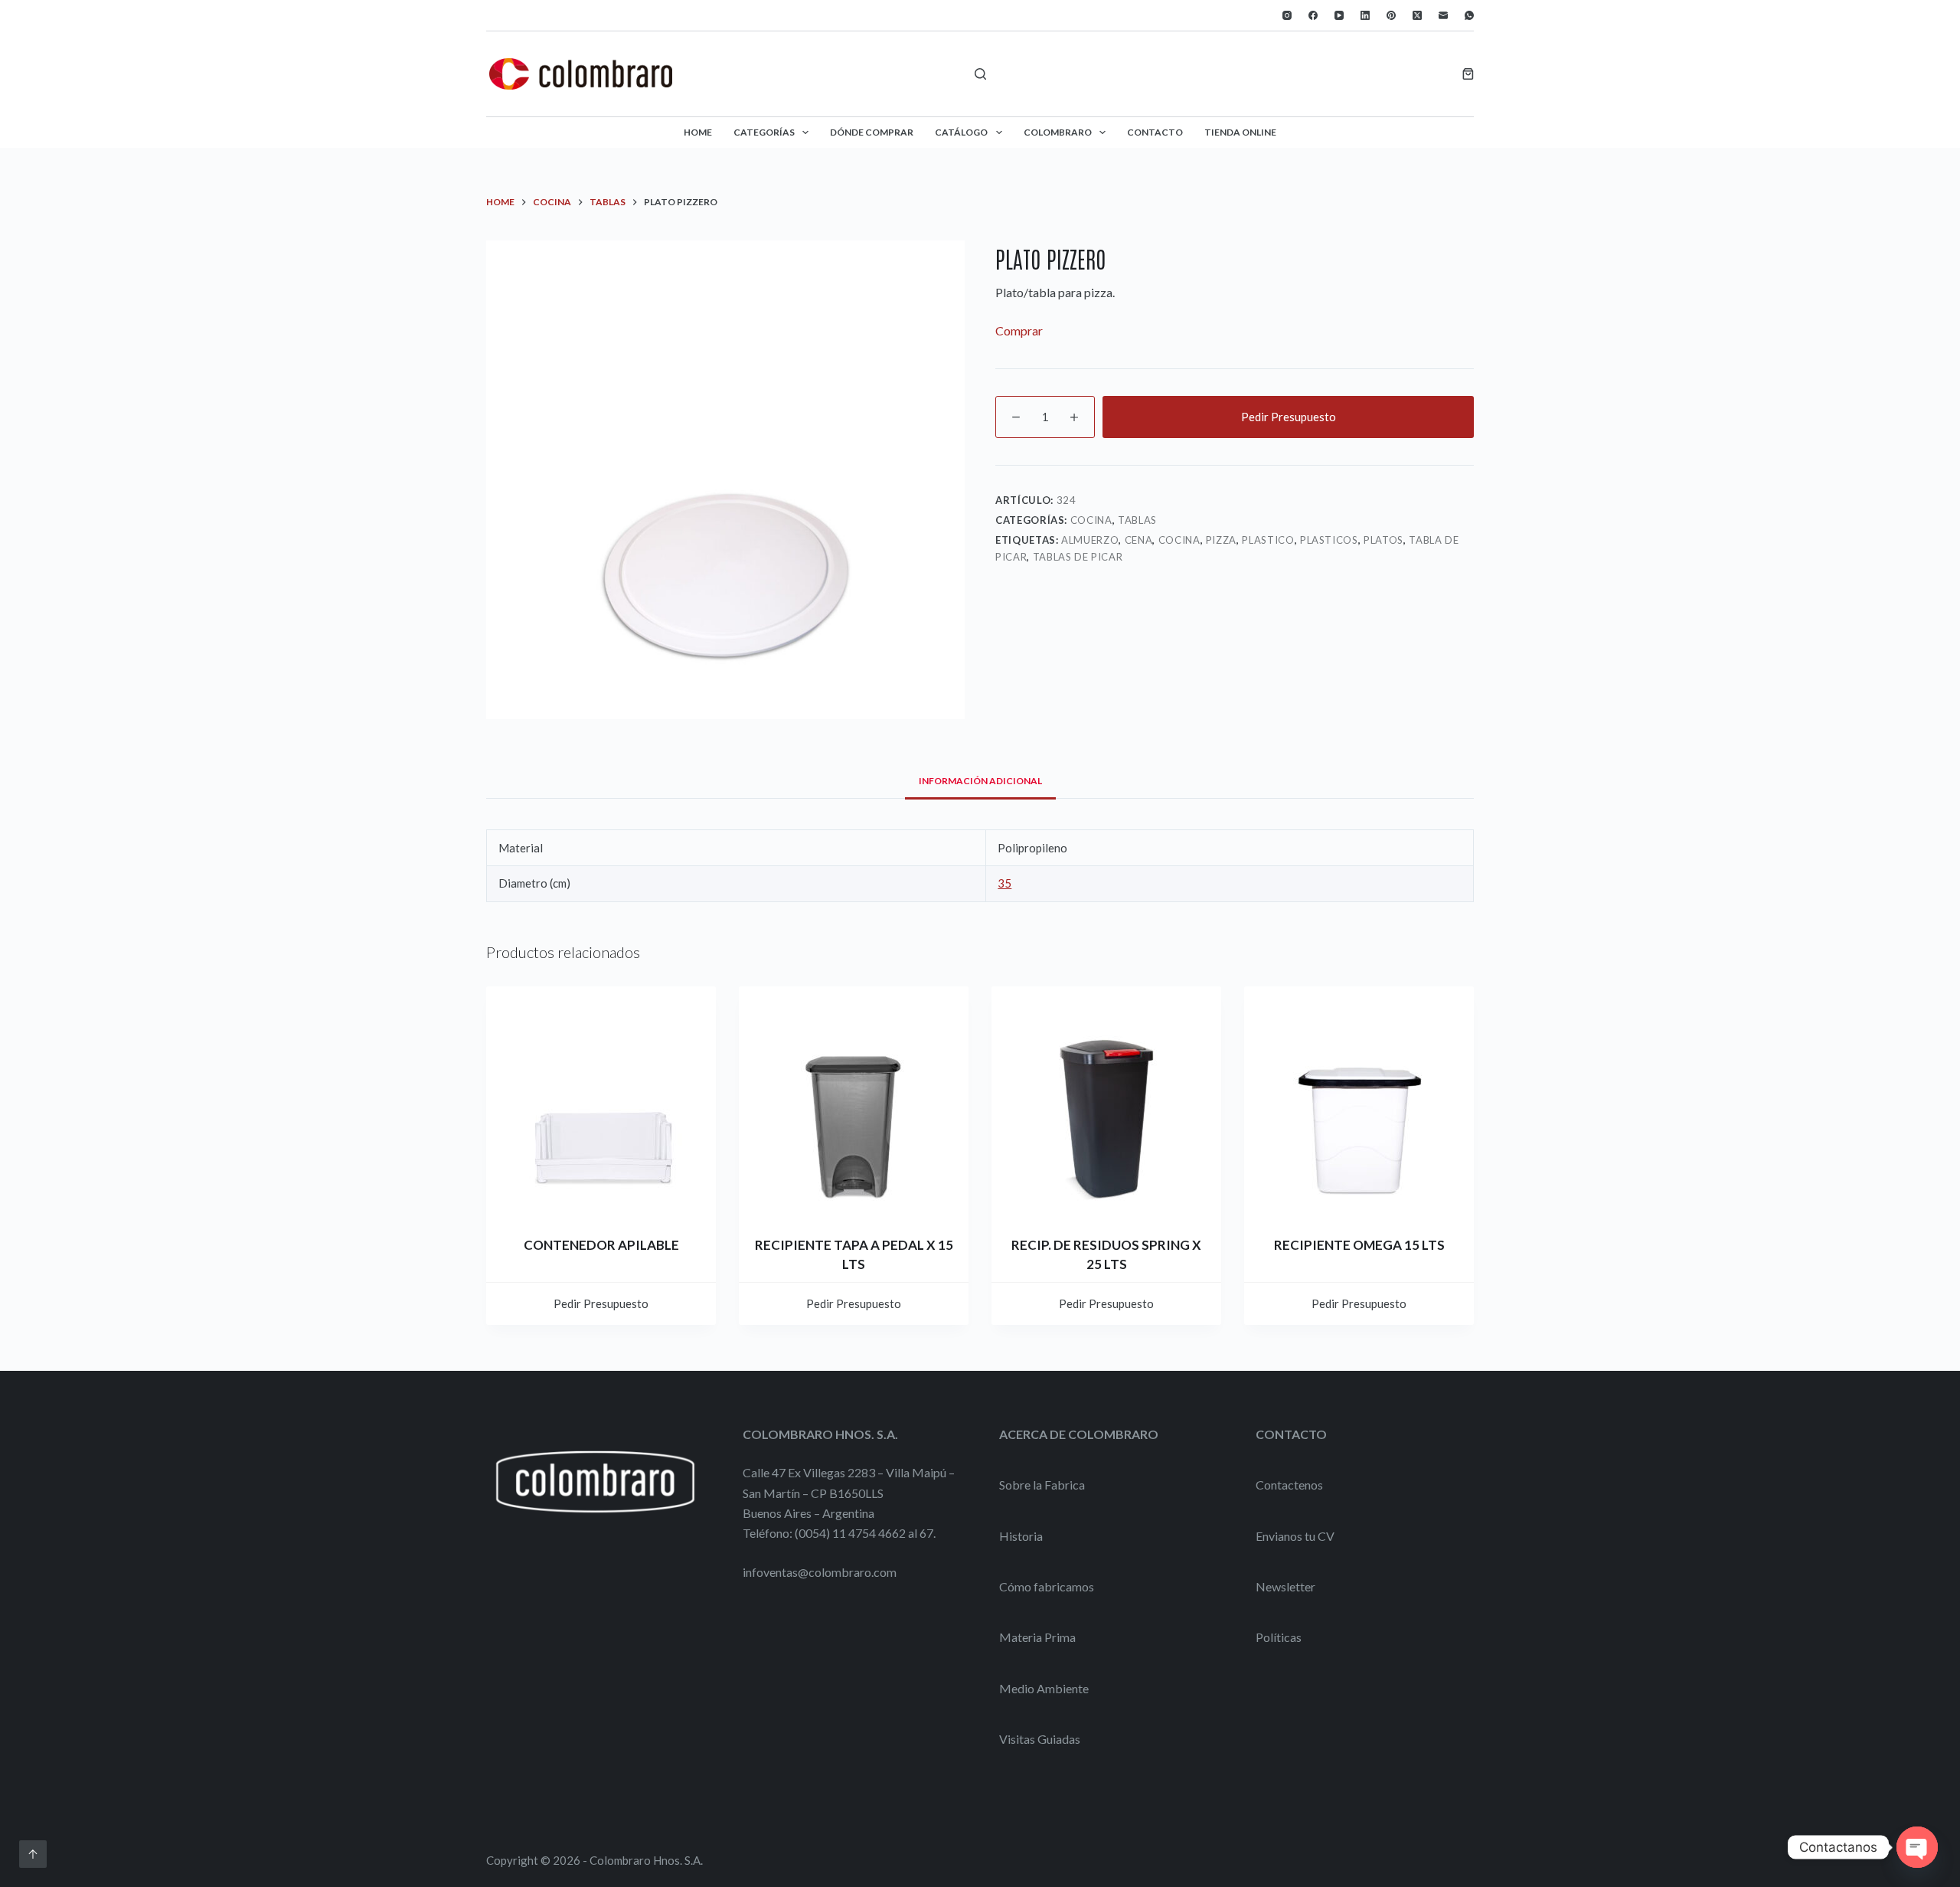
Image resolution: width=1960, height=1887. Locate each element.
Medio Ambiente (1044, 1688)
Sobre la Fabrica (1042, 1485)
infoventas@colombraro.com (820, 1572)
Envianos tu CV (1295, 1536)
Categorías (764, 132)
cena (1139, 540)
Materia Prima (1037, 1637)
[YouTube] (1339, 15)
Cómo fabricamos (1047, 1586)
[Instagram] (1287, 15)
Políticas (1279, 1637)
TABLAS (1137, 520)
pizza (1221, 540)
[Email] (1443, 15)
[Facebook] (1313, 15)
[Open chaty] (1917, 1847)
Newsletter (1285, 1586)
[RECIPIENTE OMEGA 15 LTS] (1359, 1101)
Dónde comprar (872, 132)
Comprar (1019, 330)
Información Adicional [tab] (980, 781)
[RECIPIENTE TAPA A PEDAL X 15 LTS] (854, 1101)
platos (1383, 540)
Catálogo (961, 132)
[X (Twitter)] (1417, 15)
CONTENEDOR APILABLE (601, 1245)
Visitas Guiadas (1040, 1739)
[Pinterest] (1391, 15)
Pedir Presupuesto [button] (601, 1303)
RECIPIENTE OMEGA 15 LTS (1359, 1245)
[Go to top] (33, 1854)
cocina (1179, 540)
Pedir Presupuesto (1289, 417)
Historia (1021, 1536)
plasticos (1329, 540)
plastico (1268, 540)
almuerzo (1090, 540)
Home (698, 132)
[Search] (980, 74)
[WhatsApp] (1469, 15)
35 (1004, 883)
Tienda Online (1240, 132)
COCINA (1091, 520)
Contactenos (1289, 1485)
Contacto (1155, 132)
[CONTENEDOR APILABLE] (601, 1101)
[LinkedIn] (1365, 15)
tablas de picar (1078, 557)
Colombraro (1058, 132)
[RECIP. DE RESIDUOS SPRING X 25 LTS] (1106, 1101)
